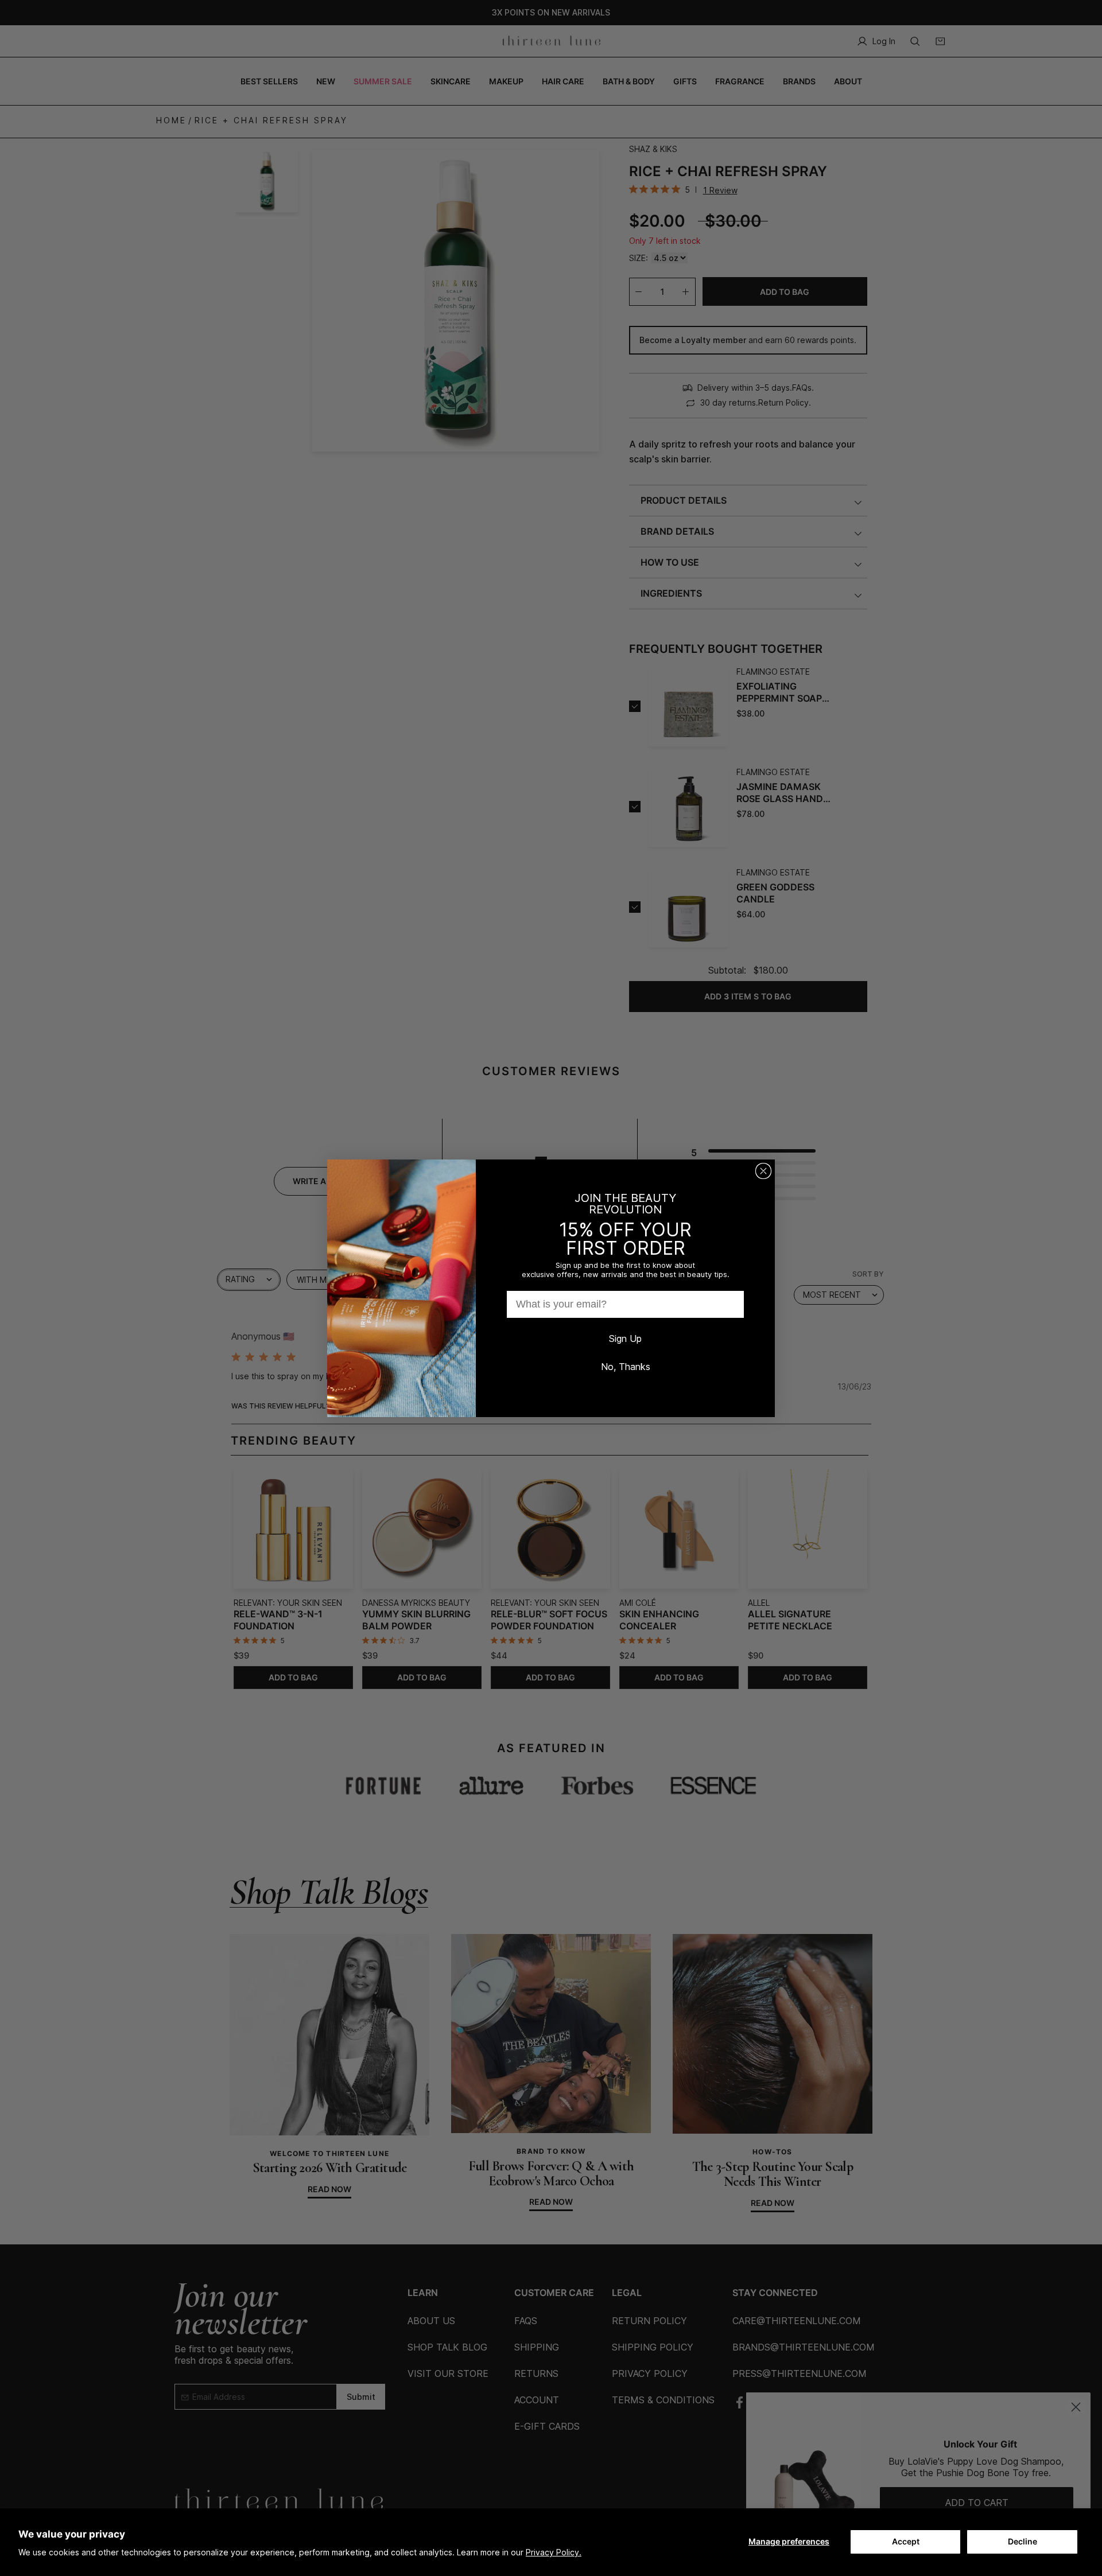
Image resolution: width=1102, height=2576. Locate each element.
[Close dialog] (763, 1171)
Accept (906, 2541)
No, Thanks (626, 1367)
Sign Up (625, 1338)
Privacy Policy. (554, 2552)
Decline (1023, 2541)
